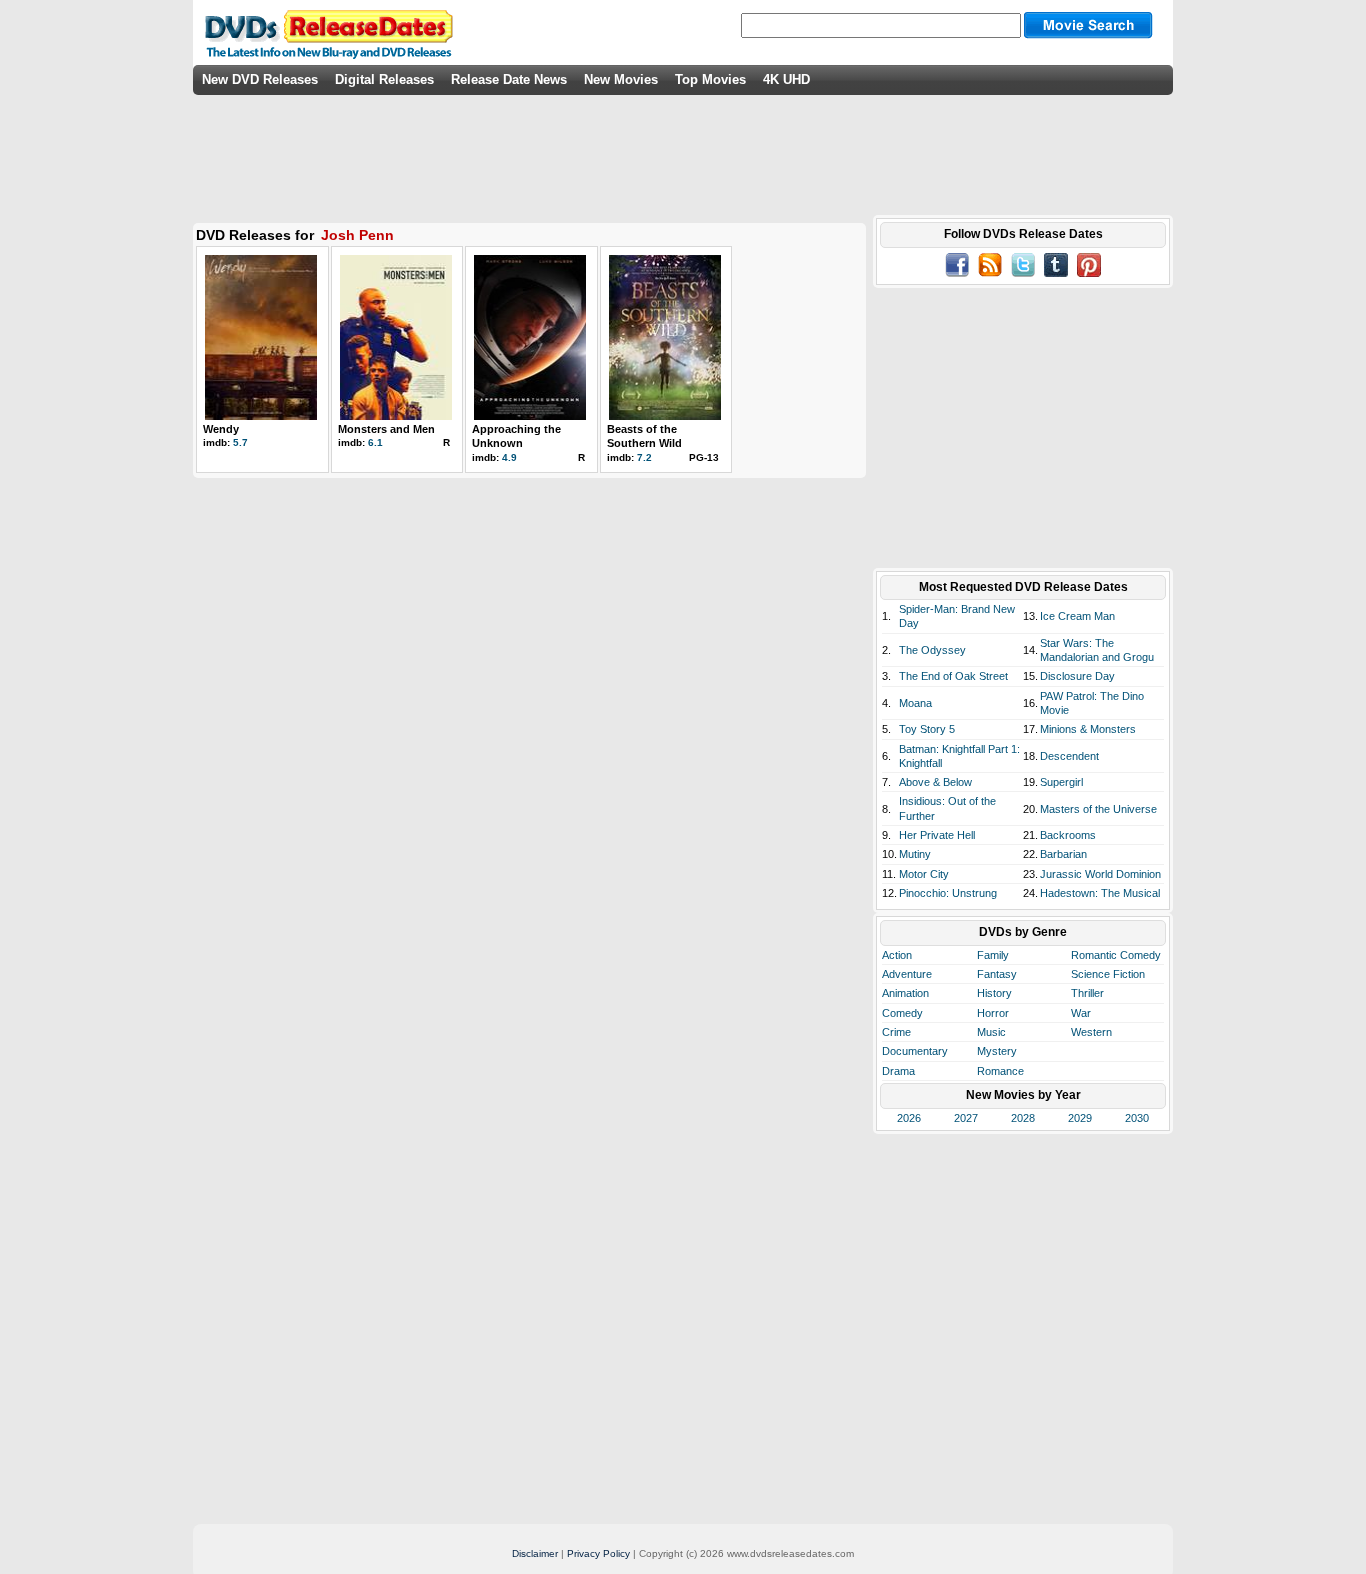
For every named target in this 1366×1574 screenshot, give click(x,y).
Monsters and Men (386, 429)
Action (897, 955)
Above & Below (935, 782)
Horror (993, 1013)
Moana (915, 703)
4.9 (509, 457)
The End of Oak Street (953, 676)
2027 (966, 1118)
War (1081, 1013)
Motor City (924, 874)
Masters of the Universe (1098, 809)
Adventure (907, 974)
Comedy (902, 1013)
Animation (905, 993)
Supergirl (1061, 782)
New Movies (621, 79)
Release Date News (509, 79)
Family (993, 955)
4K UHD (786, 79)
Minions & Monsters (1088, 729)
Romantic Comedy (1116, 955)
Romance (1000, 1071)
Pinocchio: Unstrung (948, 893)
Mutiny (915, 854)
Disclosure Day (1077, 676)
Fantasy (997, 974)
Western (1091, 1032)
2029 (1080, 1118)
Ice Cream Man (1077, 616)
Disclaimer (535, 1553)
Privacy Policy (598, 1553)
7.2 (644, 457)
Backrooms (1068, 835)
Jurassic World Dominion (1100, 874)
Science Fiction (1108, 974)
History (994, 993)
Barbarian (1063, 854)
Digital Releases (384, 79)
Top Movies (710, 79)
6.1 (375, 442)
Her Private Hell (937, 835)
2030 (1137, 1118)
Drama (898, 1071)
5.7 (240, 442)
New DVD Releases (260, 79)
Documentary (915, 1051)
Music (991, 1032)
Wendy (221, 429)
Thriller (1087, 993)
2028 (1023, 1118)
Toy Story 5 (927, 729)
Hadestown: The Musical (1100, 893)
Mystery (997, 1051)
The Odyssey (932, 650)
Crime (896, 1032)
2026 (909, 1118)
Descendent (1069, 756)
